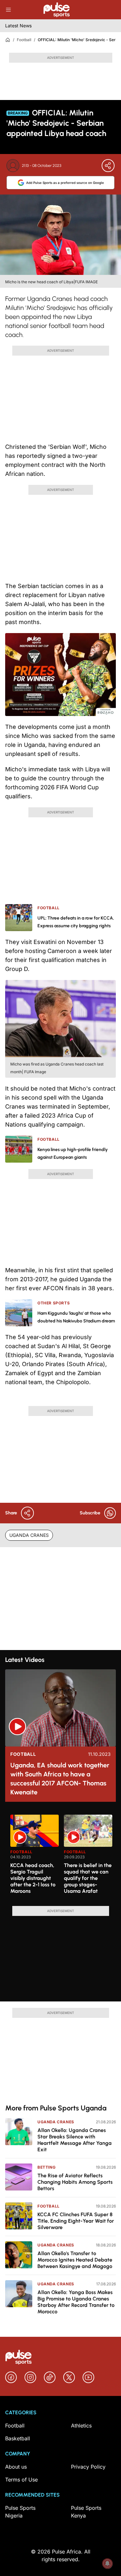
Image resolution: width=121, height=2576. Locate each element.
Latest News (18, 26)
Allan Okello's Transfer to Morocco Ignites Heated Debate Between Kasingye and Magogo (75, 2260)
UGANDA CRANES (29, 1535)
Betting (46, 2167)
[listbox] (63, 1856)
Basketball (18, 2438)
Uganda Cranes (56, 2122)
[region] (60, 1856)
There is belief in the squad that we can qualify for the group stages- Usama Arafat (88, 1878)
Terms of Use (21, 2480)
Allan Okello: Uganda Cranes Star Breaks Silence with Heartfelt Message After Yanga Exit (75, 2140)
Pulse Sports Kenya (86, 2512)
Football (24, 40)
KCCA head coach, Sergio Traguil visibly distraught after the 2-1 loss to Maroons (33, 1878)
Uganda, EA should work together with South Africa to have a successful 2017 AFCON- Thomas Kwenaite (60, 1779)
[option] (35, 1858)
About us (16, 2467)
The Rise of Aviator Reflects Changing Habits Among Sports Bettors (75, 2182)
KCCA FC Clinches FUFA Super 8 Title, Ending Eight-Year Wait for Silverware (76, 2221)
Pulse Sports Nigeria (20, 2512)
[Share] (108, 166)
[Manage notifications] (107, 2563)
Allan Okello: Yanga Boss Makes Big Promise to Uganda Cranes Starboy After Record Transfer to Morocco (76, 2302)
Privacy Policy (88, 2467)
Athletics (81, 2426)
